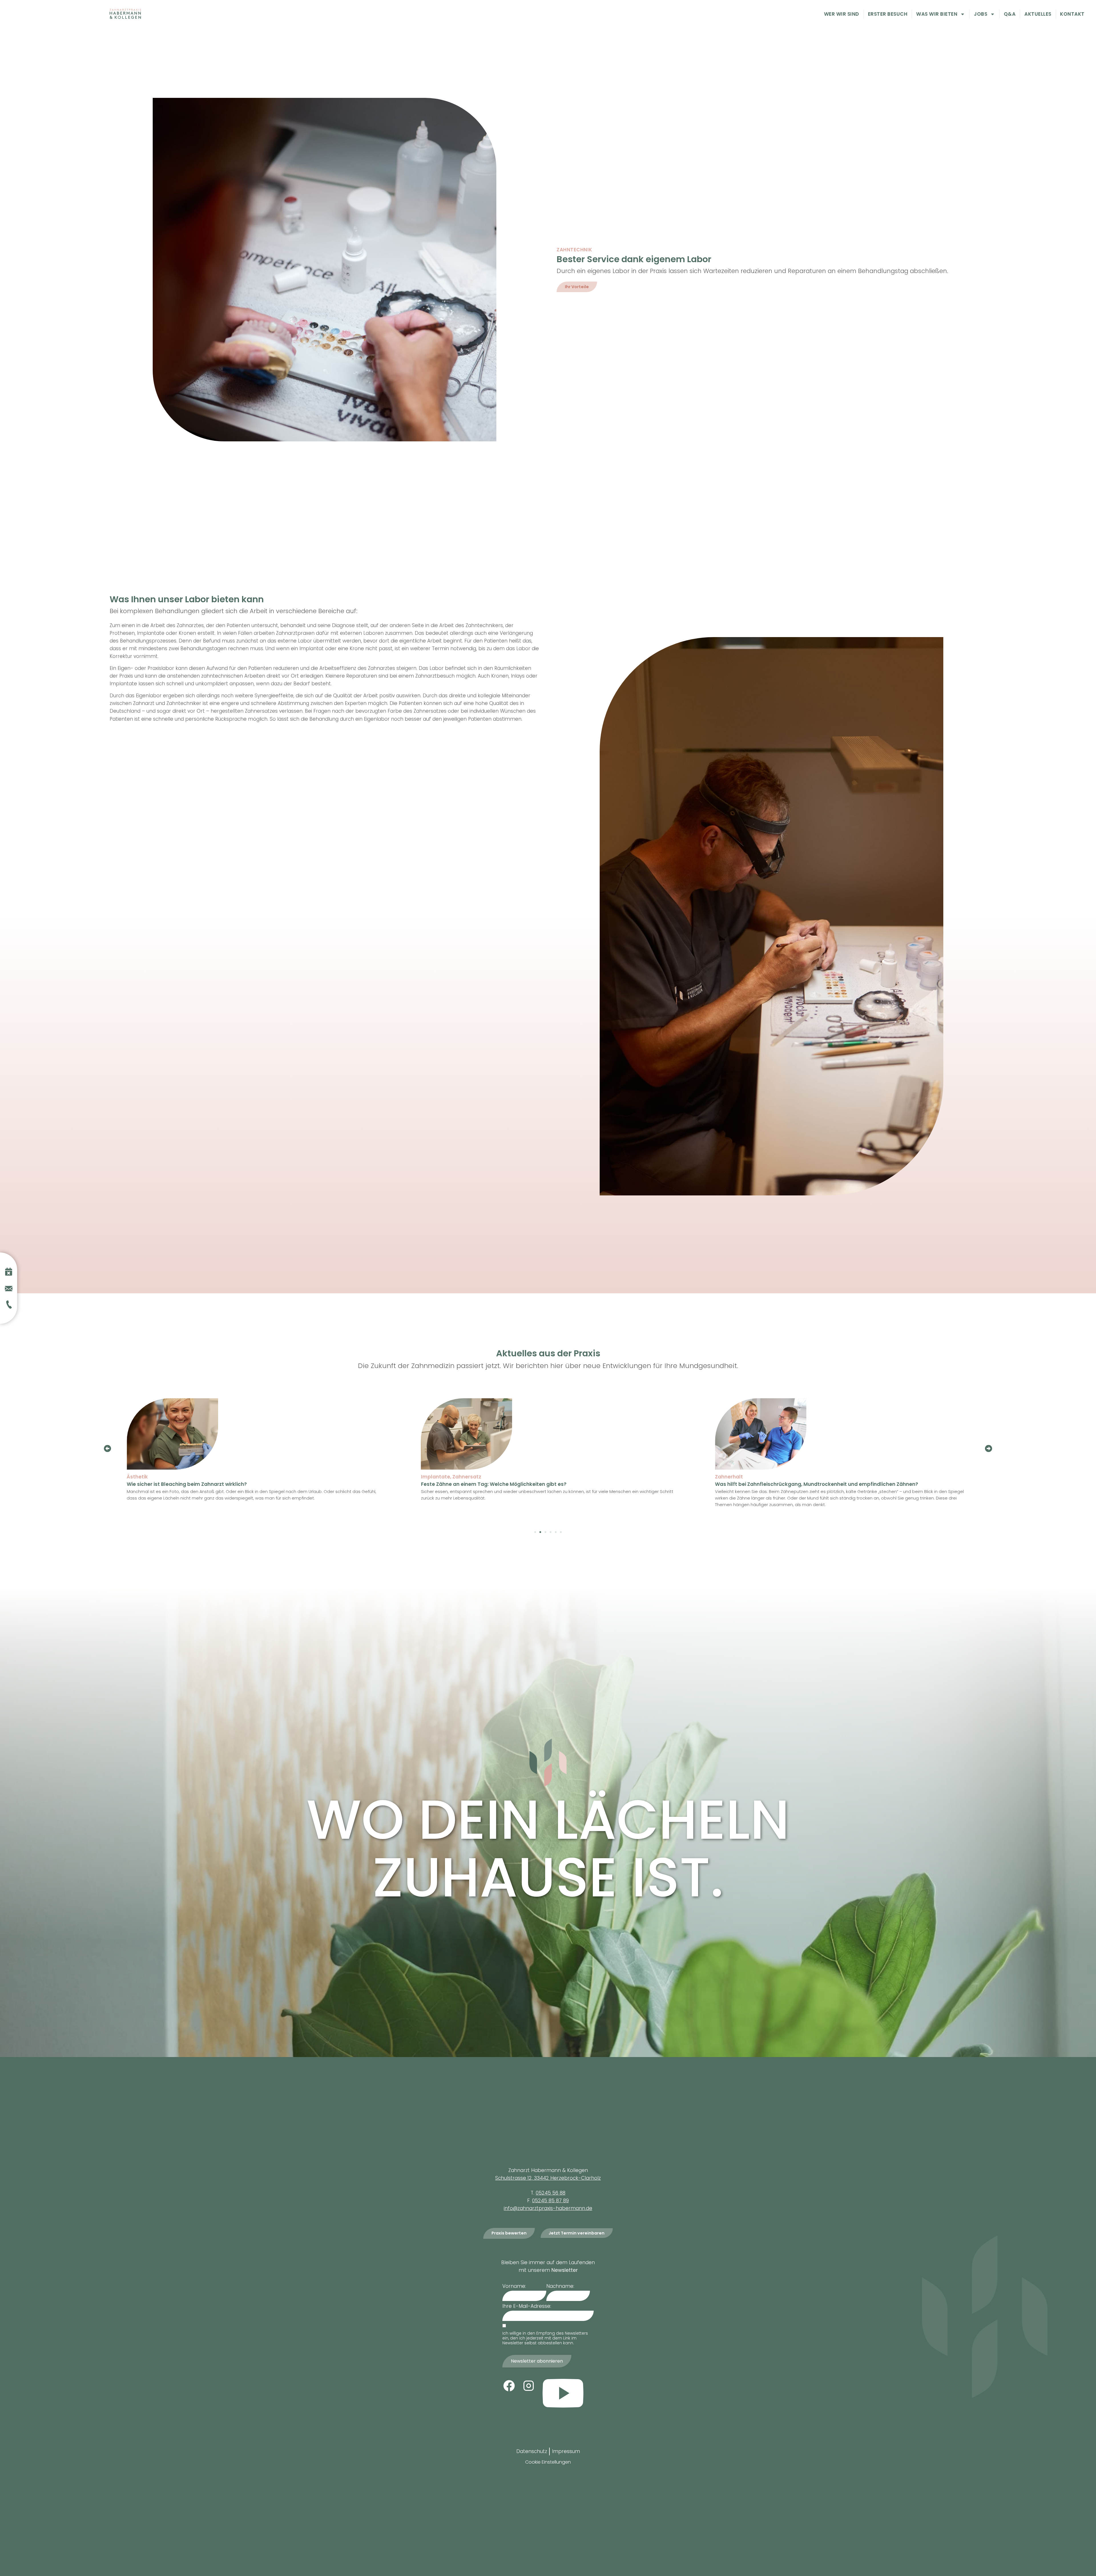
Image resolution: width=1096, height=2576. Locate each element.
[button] (107, 1448)
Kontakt (1072, 14)
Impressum (566, 2451)
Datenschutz (532, 2451)
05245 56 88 (551, 2193)
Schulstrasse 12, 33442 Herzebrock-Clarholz (548, 2178)
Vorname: (514, 2286)
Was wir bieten (937, 14)
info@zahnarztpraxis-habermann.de (548, 2208)
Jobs (981, 14)
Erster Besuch (888, 14)
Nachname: (560, 2286)
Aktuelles (1038, 14)
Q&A (1010, 14)
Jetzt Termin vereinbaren (577, 2233)
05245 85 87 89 (550, 2201)
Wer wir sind (842, 14)
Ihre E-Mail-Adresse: (527, 2306)
